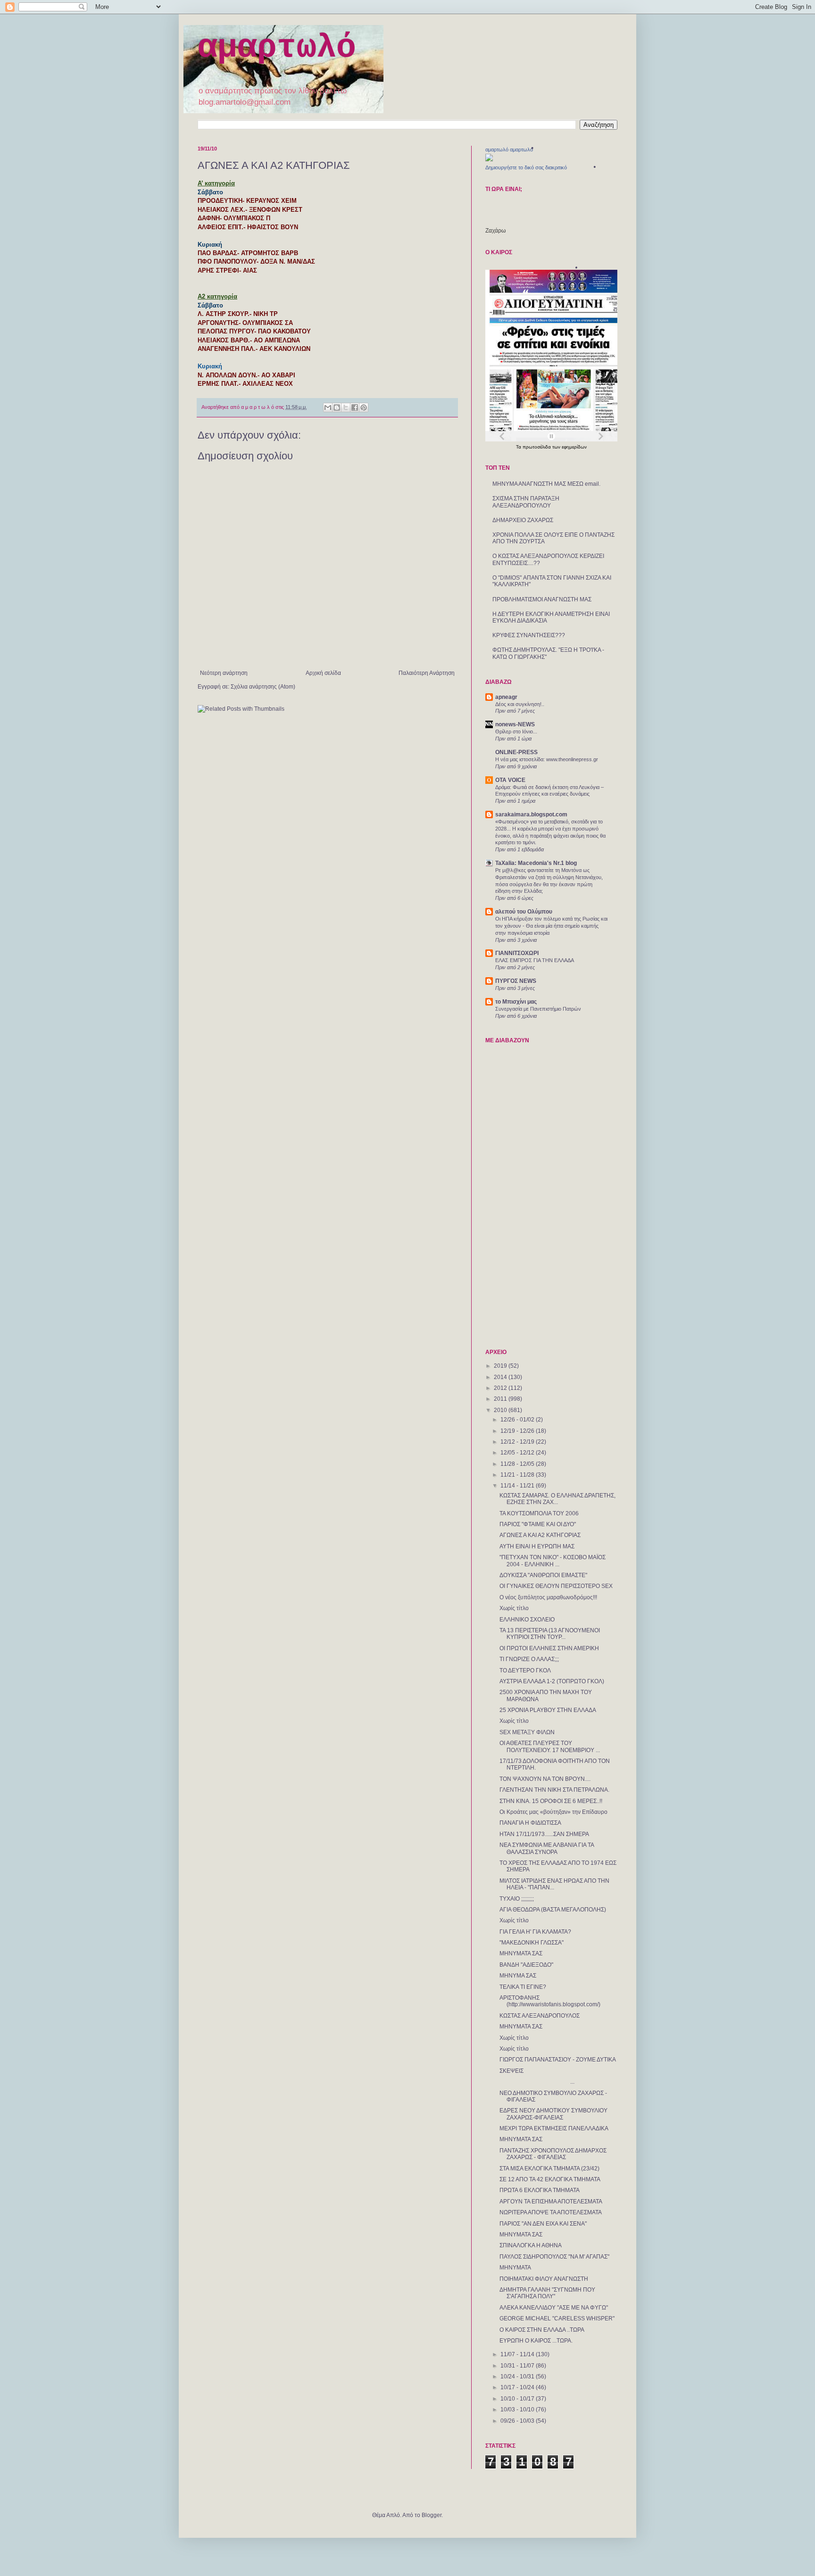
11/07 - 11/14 (518, 2354)
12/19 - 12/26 (518, 1431)
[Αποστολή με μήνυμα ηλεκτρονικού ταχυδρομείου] (328, 407)
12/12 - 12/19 (518, 1442)
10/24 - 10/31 (518, 2377)
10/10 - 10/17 (518, 2399)
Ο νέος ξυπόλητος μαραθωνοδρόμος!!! (548, 1597)
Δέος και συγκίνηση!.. (520, 704)
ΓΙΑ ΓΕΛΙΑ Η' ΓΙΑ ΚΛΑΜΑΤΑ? (535, 1932)
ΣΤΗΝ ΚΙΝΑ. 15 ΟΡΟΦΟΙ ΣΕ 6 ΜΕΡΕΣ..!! (551, 1801)
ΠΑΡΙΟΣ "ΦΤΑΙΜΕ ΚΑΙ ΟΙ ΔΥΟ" (538, 1524)
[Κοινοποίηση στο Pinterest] (364, 407)
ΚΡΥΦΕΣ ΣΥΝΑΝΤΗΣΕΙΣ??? (529, 635)
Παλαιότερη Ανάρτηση (427, 673)
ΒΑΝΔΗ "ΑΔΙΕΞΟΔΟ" (526, 1965)
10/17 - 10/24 (518, 2387)
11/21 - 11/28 (518, 1475)
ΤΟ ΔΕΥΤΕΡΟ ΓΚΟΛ (525, 1670)
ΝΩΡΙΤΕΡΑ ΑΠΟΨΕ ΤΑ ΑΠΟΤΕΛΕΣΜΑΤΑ (551, 2212)
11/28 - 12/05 (518, 1464)
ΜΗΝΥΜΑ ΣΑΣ (518, 1976)
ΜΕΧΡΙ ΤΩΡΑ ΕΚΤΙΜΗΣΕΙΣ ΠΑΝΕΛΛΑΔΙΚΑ (554, 2128)
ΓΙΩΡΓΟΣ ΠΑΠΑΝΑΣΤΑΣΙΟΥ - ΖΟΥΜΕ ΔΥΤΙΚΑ (558, 2060)
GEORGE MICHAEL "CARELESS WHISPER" (557, 2318)
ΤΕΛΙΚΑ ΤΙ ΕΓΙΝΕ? (523, 1987)
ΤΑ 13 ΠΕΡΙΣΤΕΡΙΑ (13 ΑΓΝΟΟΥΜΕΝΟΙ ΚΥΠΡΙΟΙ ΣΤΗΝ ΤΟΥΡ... (550, 1634)
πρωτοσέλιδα (537, 447)
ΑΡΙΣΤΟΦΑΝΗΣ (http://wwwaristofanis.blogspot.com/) (550, 2001)
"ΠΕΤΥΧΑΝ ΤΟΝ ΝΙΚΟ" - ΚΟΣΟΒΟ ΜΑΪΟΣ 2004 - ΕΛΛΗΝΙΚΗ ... (553, 1561)
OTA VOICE (510, 780)
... (537, 2082)
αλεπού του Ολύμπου (524, 912)
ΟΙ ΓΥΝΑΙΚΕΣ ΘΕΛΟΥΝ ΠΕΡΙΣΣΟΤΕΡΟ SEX (556, 1586)
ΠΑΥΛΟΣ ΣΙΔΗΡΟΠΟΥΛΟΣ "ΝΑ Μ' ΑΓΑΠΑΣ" (554, 2257)
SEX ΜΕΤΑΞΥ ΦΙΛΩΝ (527, 1732)
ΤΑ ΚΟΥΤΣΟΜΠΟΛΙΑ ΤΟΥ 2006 (539, 1513)
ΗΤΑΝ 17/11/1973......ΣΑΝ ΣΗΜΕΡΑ (544, 1834)
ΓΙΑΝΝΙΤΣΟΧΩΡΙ (517, 953)
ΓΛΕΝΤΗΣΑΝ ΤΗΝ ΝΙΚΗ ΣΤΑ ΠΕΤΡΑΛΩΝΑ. (554, 1790)
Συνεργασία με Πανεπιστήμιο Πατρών (538, 1009)
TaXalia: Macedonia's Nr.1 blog (536, 863)
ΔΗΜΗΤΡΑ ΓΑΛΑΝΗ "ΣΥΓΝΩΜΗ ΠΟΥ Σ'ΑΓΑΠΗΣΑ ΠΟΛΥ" (547, 2293)
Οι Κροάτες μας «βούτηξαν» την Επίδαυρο (553, 1812)
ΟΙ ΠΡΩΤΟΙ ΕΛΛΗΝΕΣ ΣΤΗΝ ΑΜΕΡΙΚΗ (549, 1648)
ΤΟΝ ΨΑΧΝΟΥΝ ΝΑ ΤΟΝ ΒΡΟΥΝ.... (545, 1779)
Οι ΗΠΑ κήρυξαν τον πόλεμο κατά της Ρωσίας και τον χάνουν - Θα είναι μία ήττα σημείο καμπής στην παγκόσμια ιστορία (551, 926)
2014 (501, 1377)
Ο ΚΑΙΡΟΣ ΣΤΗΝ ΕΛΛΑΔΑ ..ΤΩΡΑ (542, 2330)
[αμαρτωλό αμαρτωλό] (489, 159)
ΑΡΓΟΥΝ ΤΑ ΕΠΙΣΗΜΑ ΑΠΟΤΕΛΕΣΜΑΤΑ (551, 2202)
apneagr (506, 697)
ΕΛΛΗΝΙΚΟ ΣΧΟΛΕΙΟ (527, 1620)
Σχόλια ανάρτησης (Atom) (263, 687)
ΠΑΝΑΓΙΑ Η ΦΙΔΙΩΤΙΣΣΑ (530, 1823)
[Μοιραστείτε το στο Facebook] (355, 407)
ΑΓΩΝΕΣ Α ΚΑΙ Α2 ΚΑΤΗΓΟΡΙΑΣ (540, 1535)
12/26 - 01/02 (518, 1420)
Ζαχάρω (495, 231)
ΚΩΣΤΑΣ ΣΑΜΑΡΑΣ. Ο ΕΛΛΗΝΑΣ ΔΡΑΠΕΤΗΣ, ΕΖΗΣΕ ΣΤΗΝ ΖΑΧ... (557, 1499)
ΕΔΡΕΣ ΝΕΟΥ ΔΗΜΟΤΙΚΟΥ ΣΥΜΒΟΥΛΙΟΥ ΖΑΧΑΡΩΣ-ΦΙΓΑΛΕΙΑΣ (553, 2114)
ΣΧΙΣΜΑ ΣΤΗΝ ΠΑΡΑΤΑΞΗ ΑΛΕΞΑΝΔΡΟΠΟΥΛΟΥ (526, 502)
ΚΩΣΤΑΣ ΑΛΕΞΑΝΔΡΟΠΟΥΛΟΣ (540, 2016)
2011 (501, 1399)
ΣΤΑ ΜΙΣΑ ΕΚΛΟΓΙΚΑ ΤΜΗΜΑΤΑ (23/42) (549, 2169)
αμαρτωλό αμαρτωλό (509, 150)
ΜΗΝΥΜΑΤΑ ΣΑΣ (521, 1953)
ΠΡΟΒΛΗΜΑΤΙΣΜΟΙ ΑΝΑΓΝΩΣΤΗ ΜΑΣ (542, 599)
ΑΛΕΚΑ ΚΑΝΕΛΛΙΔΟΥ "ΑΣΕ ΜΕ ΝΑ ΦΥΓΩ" (554, 2308)
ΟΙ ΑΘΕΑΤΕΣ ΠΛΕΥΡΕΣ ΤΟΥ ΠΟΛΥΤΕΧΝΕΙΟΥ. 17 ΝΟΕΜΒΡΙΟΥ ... (550, 1746)
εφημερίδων (574, 447)
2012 (501, 1388)
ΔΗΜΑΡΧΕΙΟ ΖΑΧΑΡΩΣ (523, 520)
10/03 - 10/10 (518, 2410)
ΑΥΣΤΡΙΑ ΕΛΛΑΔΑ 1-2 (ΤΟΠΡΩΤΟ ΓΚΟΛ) (552, 1681)
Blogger (432, 2515)
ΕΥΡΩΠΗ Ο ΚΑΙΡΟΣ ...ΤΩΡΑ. (536, 2341)
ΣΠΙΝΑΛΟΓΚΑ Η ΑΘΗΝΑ (531, 2245)
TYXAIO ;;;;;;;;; (517, 1899)
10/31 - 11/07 (518, 2366)
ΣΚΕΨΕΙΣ (511, 2071)
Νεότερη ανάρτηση (224, 673)
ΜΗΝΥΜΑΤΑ (515, 2268)
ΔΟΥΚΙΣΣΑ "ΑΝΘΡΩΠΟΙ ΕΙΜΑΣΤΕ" (543, 1575)
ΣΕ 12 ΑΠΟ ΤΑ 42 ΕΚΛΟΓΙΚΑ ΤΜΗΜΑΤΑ (550, 2179)
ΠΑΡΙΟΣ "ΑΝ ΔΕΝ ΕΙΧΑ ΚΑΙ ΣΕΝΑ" (543, 2224)
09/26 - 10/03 (518, 2421)
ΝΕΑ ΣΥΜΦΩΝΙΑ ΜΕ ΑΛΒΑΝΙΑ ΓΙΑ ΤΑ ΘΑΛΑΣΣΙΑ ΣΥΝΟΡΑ (547, 1848)
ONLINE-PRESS (516, 752)
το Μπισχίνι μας (516, 1002)
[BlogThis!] (337, 407)
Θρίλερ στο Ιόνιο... (516, 731)
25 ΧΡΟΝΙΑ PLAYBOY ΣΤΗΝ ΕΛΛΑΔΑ (548, 1710)
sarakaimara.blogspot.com (531, 814)
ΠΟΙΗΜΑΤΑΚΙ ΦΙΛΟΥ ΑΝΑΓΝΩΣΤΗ (544, 2279)
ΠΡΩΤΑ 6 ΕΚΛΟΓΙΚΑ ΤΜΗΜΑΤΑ (540, 2190)
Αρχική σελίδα (323, 673)
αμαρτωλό (277, 48)
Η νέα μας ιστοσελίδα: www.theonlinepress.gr (547, 759)
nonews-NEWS (515, 724)
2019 (501, 1366)
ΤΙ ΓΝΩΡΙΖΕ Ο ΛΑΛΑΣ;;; (529, 1659)
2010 (501, 1410)
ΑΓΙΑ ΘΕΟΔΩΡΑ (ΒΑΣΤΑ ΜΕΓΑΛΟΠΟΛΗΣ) (553, 1910)
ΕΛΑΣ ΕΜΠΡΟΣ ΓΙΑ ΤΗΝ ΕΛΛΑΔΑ (535, 960)
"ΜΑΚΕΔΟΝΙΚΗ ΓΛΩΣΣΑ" (532, 1943)
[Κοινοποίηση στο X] (346, 407)
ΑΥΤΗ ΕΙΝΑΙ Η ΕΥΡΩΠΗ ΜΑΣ (537, 1546)
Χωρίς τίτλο (514, 1608)
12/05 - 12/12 (518, 1453)
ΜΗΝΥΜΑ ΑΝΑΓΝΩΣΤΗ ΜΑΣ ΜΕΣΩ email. (546, 484)
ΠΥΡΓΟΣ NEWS (516, 981)
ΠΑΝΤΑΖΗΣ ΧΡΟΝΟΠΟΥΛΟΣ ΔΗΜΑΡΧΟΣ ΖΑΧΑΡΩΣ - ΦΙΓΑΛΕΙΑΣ (553, 2154)
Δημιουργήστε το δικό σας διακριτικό (526, 167)
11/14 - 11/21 (518, 1486)
